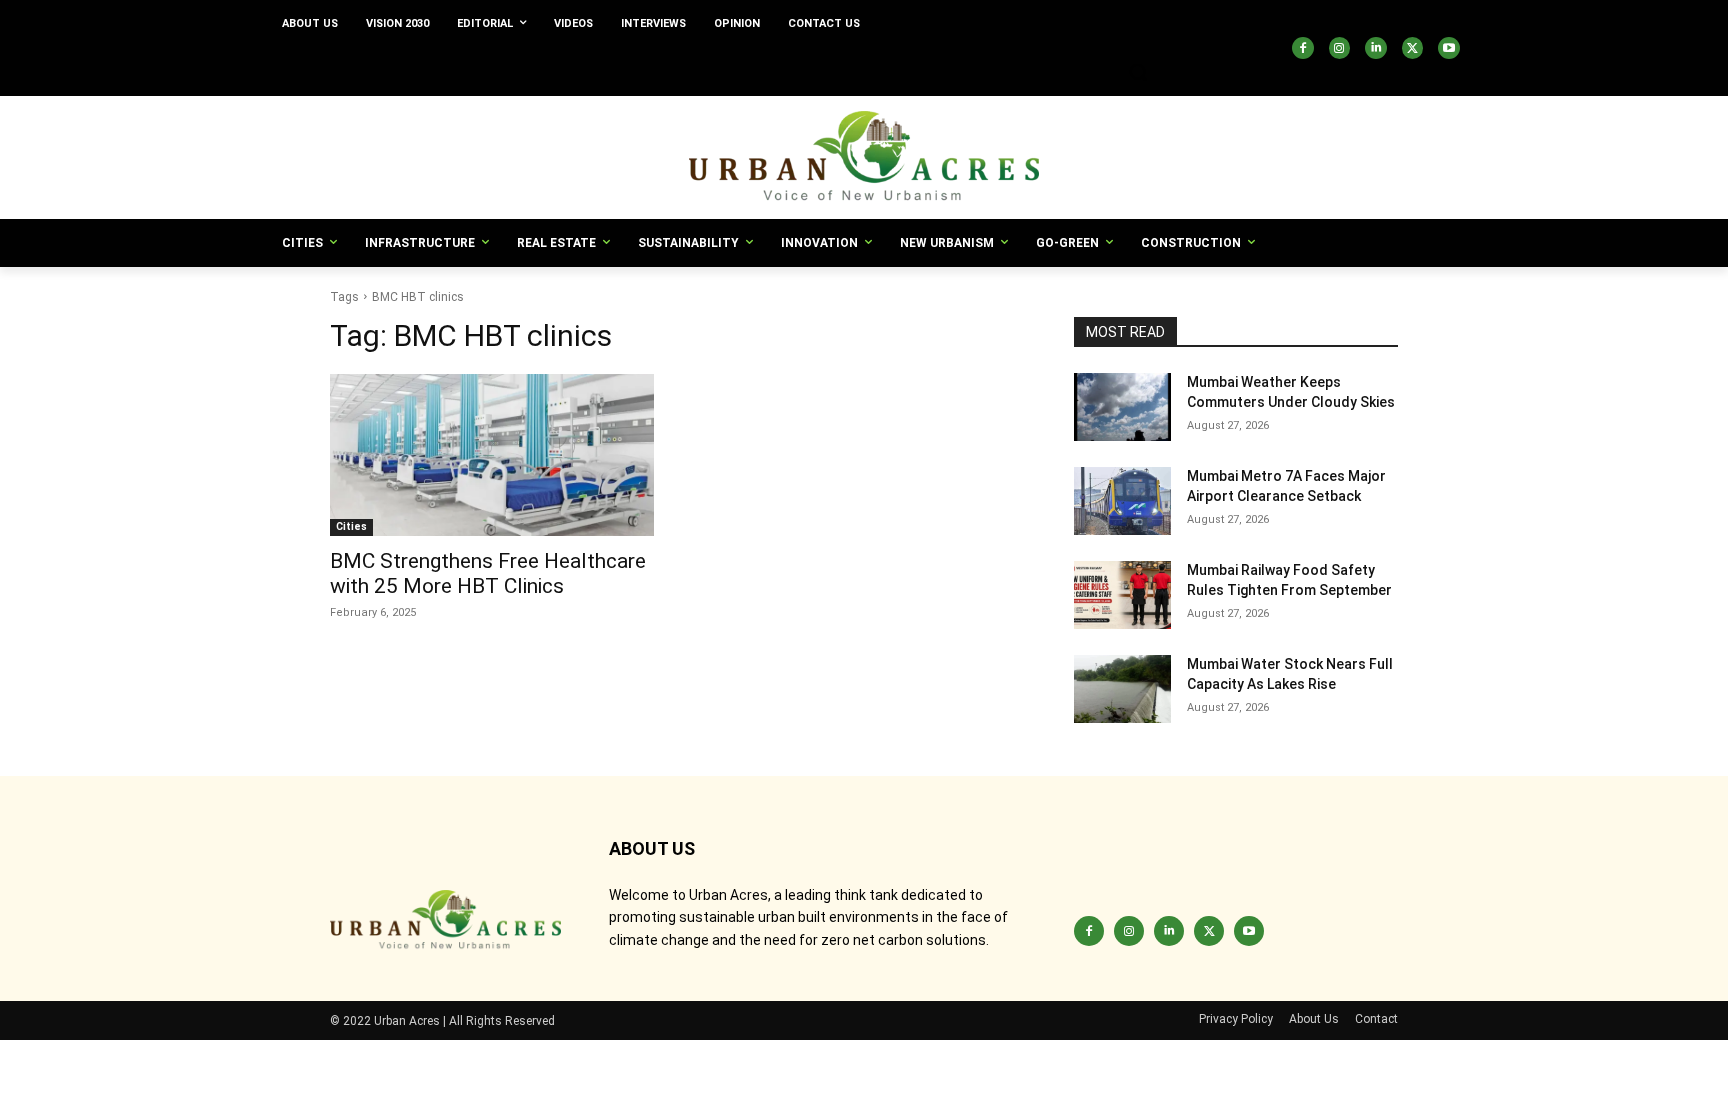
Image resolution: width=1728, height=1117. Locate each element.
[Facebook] (1303, 48)
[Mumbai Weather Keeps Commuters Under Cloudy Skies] (1122, 407)
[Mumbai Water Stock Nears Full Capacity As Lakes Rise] (1122, 689)
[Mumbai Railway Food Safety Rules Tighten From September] (1122, 595)
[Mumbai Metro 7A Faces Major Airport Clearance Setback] (1122, 501)
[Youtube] (1449, 48)
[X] (1413, 48)
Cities (351, 526)
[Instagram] (1340, 48)
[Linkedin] (1376, 48)
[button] (1138, 72)
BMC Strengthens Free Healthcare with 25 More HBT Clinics (488, 573)
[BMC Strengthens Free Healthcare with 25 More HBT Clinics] (492, 455)
